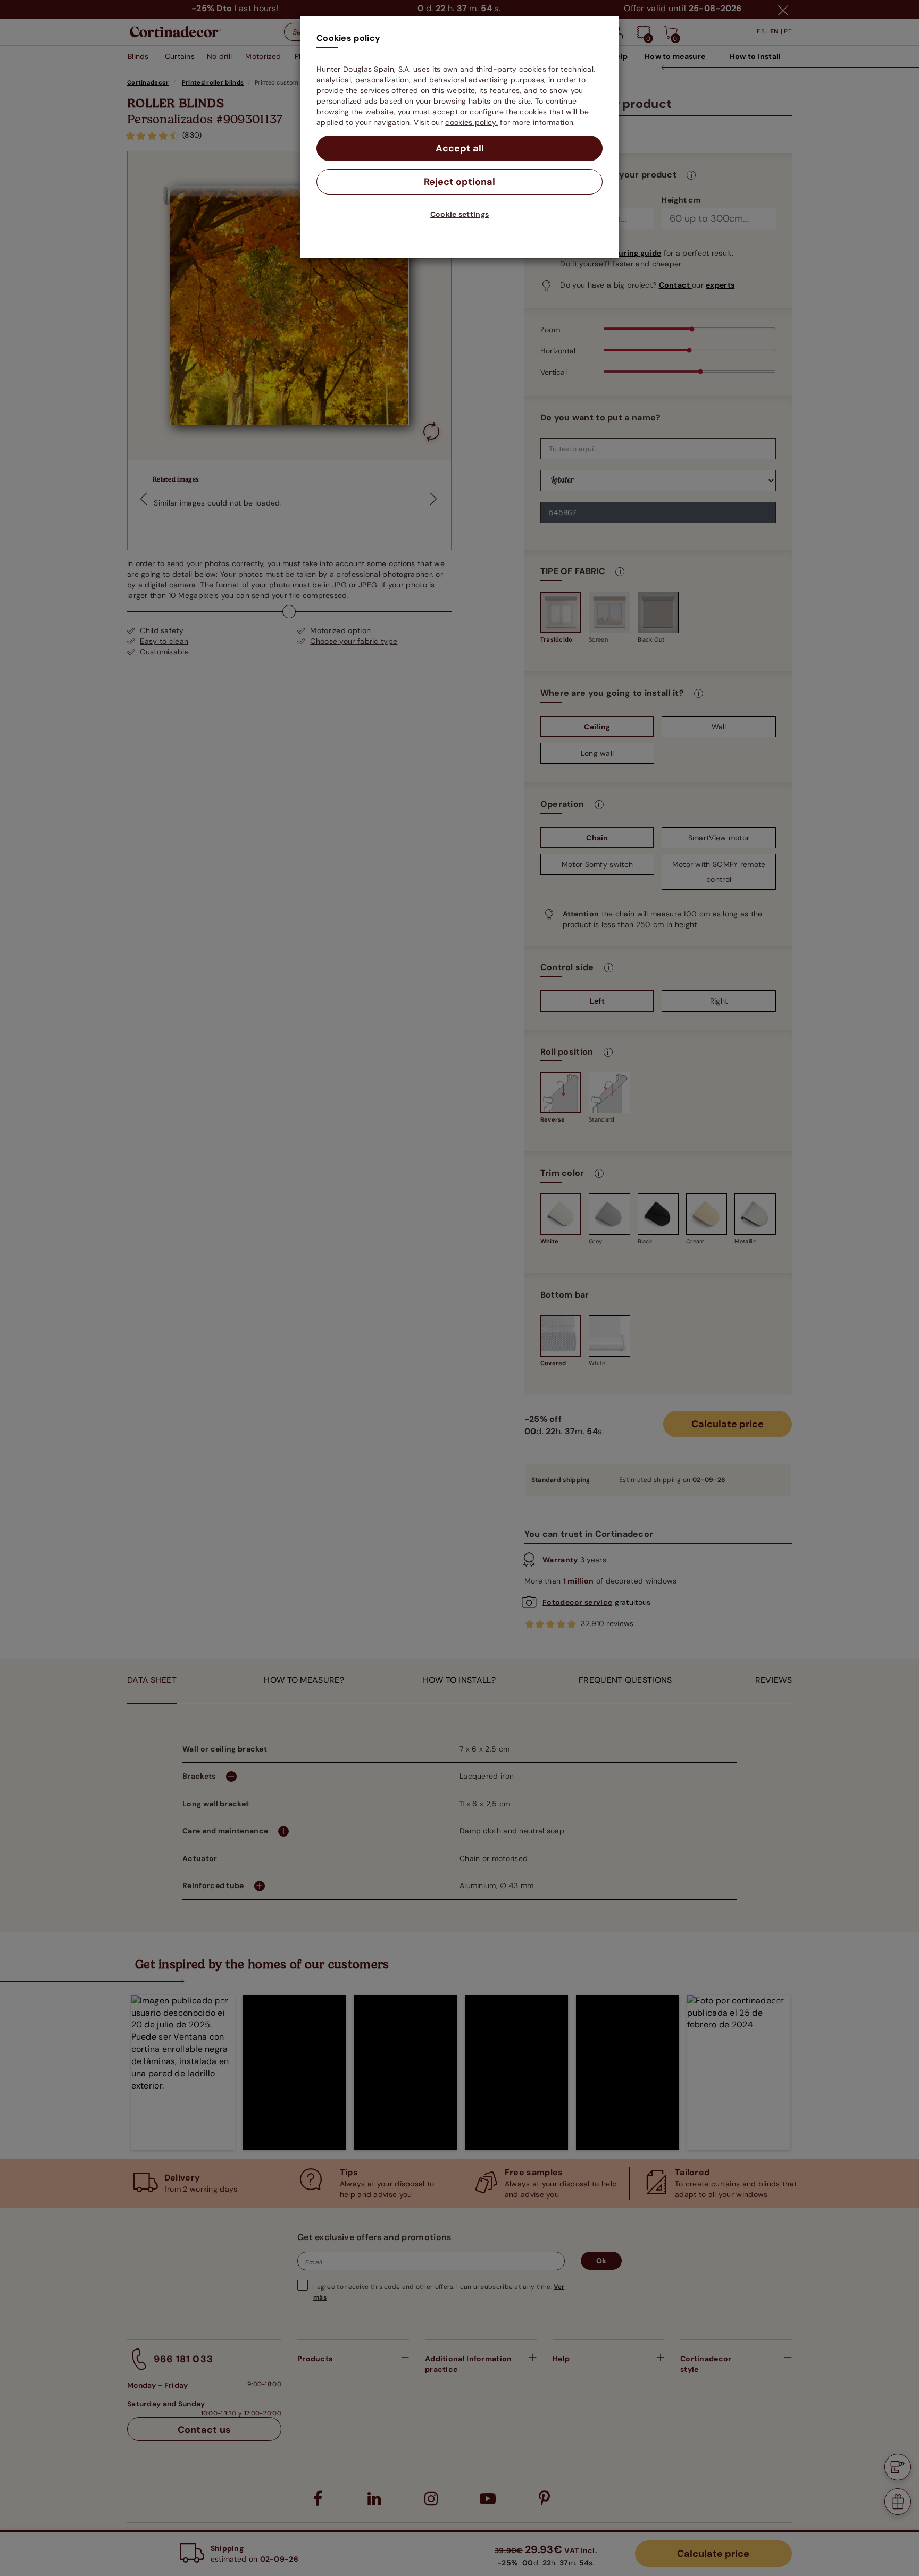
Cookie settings (460, 214)
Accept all (460, 148)
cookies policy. (471, 122)
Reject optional (459, 182)
